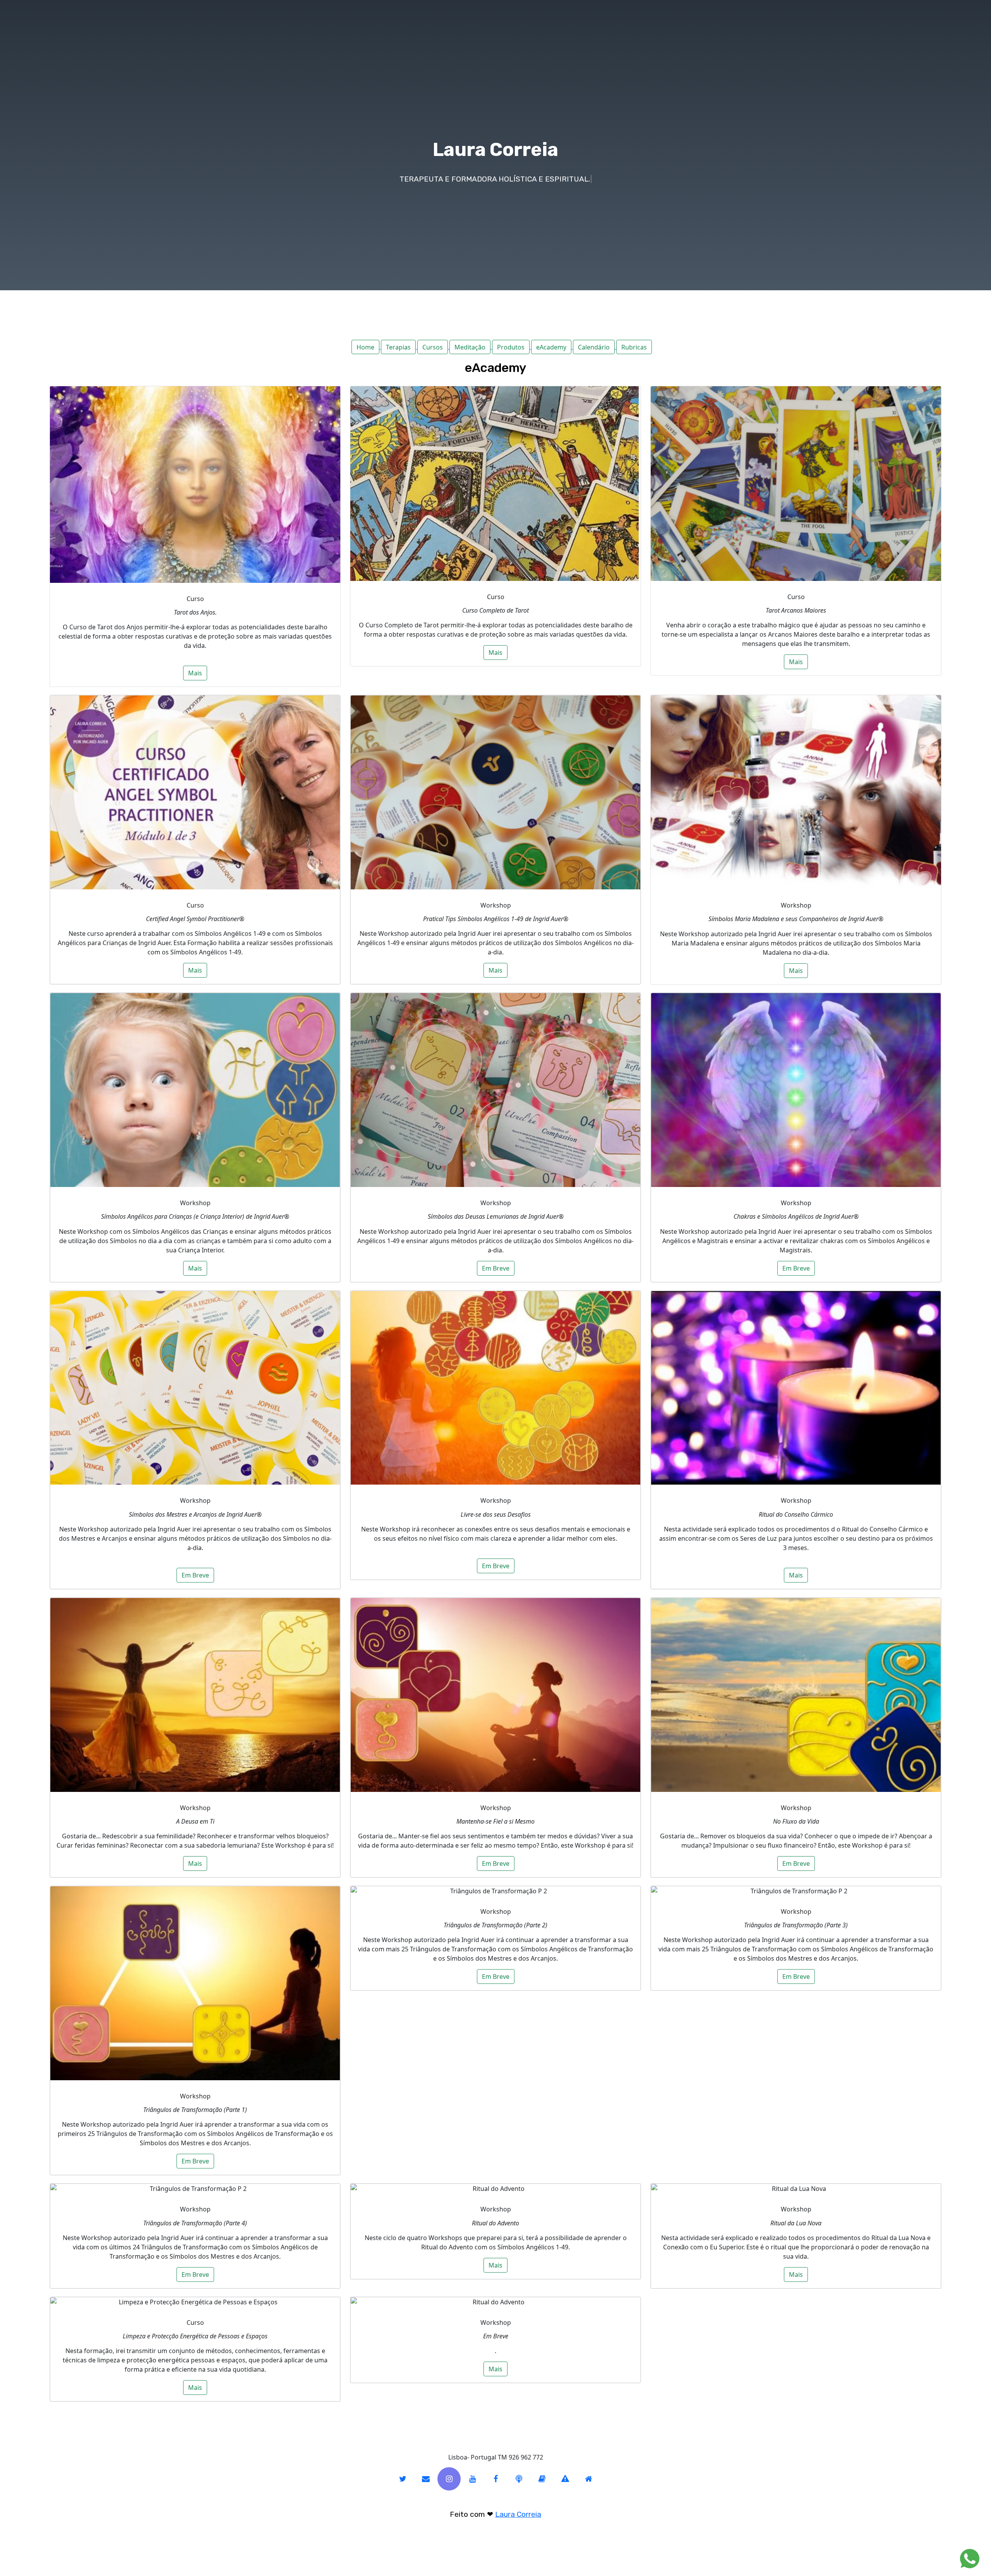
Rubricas (634, 347)
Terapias (398, 347)
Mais (195, 673)
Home (365, 347)
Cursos (433, 347)
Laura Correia (518, 2514)
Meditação (470, 347)
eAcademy (551, 347)
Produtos (511, 347)
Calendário (594, 347)
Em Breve (496, 1268)
